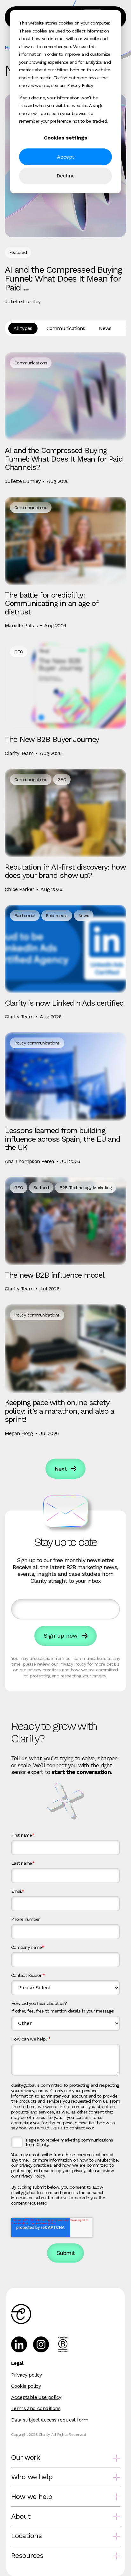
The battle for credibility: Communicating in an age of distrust (52, 603)
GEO (19, 652)
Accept (65, 157)
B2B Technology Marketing (86, 1188)
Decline (66, 176)
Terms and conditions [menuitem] (36, 2408)
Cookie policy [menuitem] (26, 2386)
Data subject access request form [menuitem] (50, 2420)
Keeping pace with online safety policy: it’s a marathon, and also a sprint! (59, 1411)
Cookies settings (65, 138)
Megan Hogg (19, 1433)
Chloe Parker (19, 889)
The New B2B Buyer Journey (52, 739)
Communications (66, 328)
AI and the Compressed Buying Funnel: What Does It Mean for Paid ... (63, 279)
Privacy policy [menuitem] (27, 2375)
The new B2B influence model (54, 1275)
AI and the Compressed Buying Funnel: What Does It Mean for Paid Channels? (64, 459)
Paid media (57, 915)
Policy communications (37, 1043)
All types (23, 328)
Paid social (25, 915)
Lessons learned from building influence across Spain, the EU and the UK (62, 1139)
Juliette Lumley (23, 301)
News (105, 328)
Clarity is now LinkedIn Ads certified (64, 1003)
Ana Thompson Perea (29, 1161)
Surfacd (41, 1188)
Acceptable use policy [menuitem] (36, 2397)
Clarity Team (19, 753)
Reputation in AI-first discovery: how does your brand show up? (65, 871)
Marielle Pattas (21, 625)
